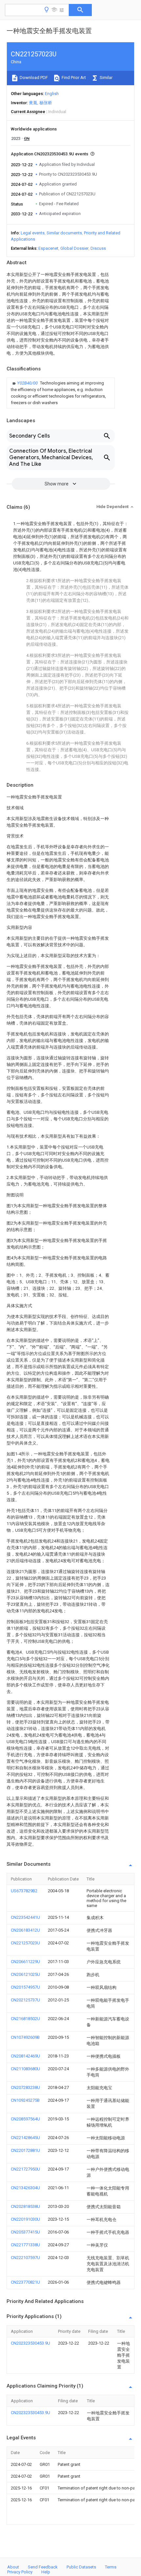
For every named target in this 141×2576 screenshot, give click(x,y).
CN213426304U (25, 2188)
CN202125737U (25, 2000)
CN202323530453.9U (30, 2343)
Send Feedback (43, 2567)
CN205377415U (25, 2232)
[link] (61, 393)
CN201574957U (25, 1987)
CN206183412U (25, 1930)
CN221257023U (25, 1943)
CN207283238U (25, 2087)
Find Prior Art (73, 78)
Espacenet (48, 248)
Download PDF (33, 78)
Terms (111, 2567)
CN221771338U (25, 2245)
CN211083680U (25, 2069)
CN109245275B (25, 2100)
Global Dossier (74, 248)
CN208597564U (25, 2119)
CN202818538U (25, 2206)
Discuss (98, 248)
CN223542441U (25, 1917)
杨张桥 (46, 103)
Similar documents (64, 233)
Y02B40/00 (28, 383)
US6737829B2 (24, 1891)
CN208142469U (25, 2056)
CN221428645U (25, 2138)
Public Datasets (81, 2567)
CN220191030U (25, 2219)
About (13, 2567)
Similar (106, 78)
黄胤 (33, 103)
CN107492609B (25, 2037)
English (52, 94)
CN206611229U (25, 1962)
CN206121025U (25, 1974)
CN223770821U (25, 2282)
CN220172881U (25, 2150)
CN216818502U (25, 2019)
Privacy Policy (20, 2572)
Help (46, 2572)
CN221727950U (25, 2169)
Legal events (33, 233)
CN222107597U (25, 2258)
